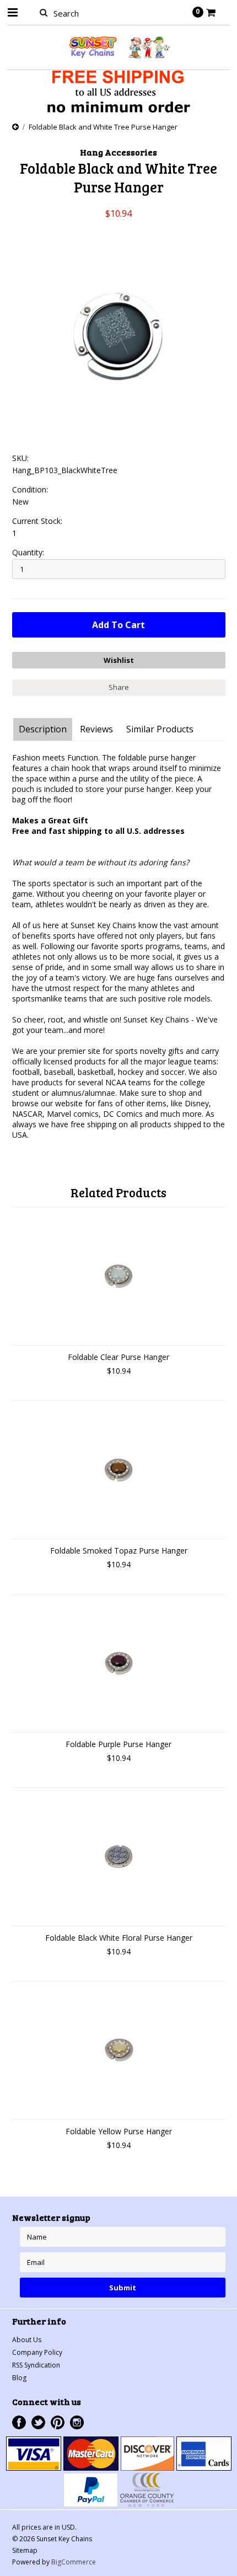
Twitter (38, 2422)
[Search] (44, 12)
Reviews (96, 729)
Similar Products (160, 729)
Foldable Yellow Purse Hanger (119, 2131)
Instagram (77, 2422)
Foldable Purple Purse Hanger (118, 1744)
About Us (27, 2340)
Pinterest (58, 2422)
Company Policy (37, 2352)
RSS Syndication (36, 2365)
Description (43, 729)
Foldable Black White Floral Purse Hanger (119, 1938)
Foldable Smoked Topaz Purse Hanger (119, 1551)
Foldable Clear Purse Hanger (118, 1357)
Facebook (19, 2422)
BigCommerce (74, 2562)
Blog (19, 2378)
